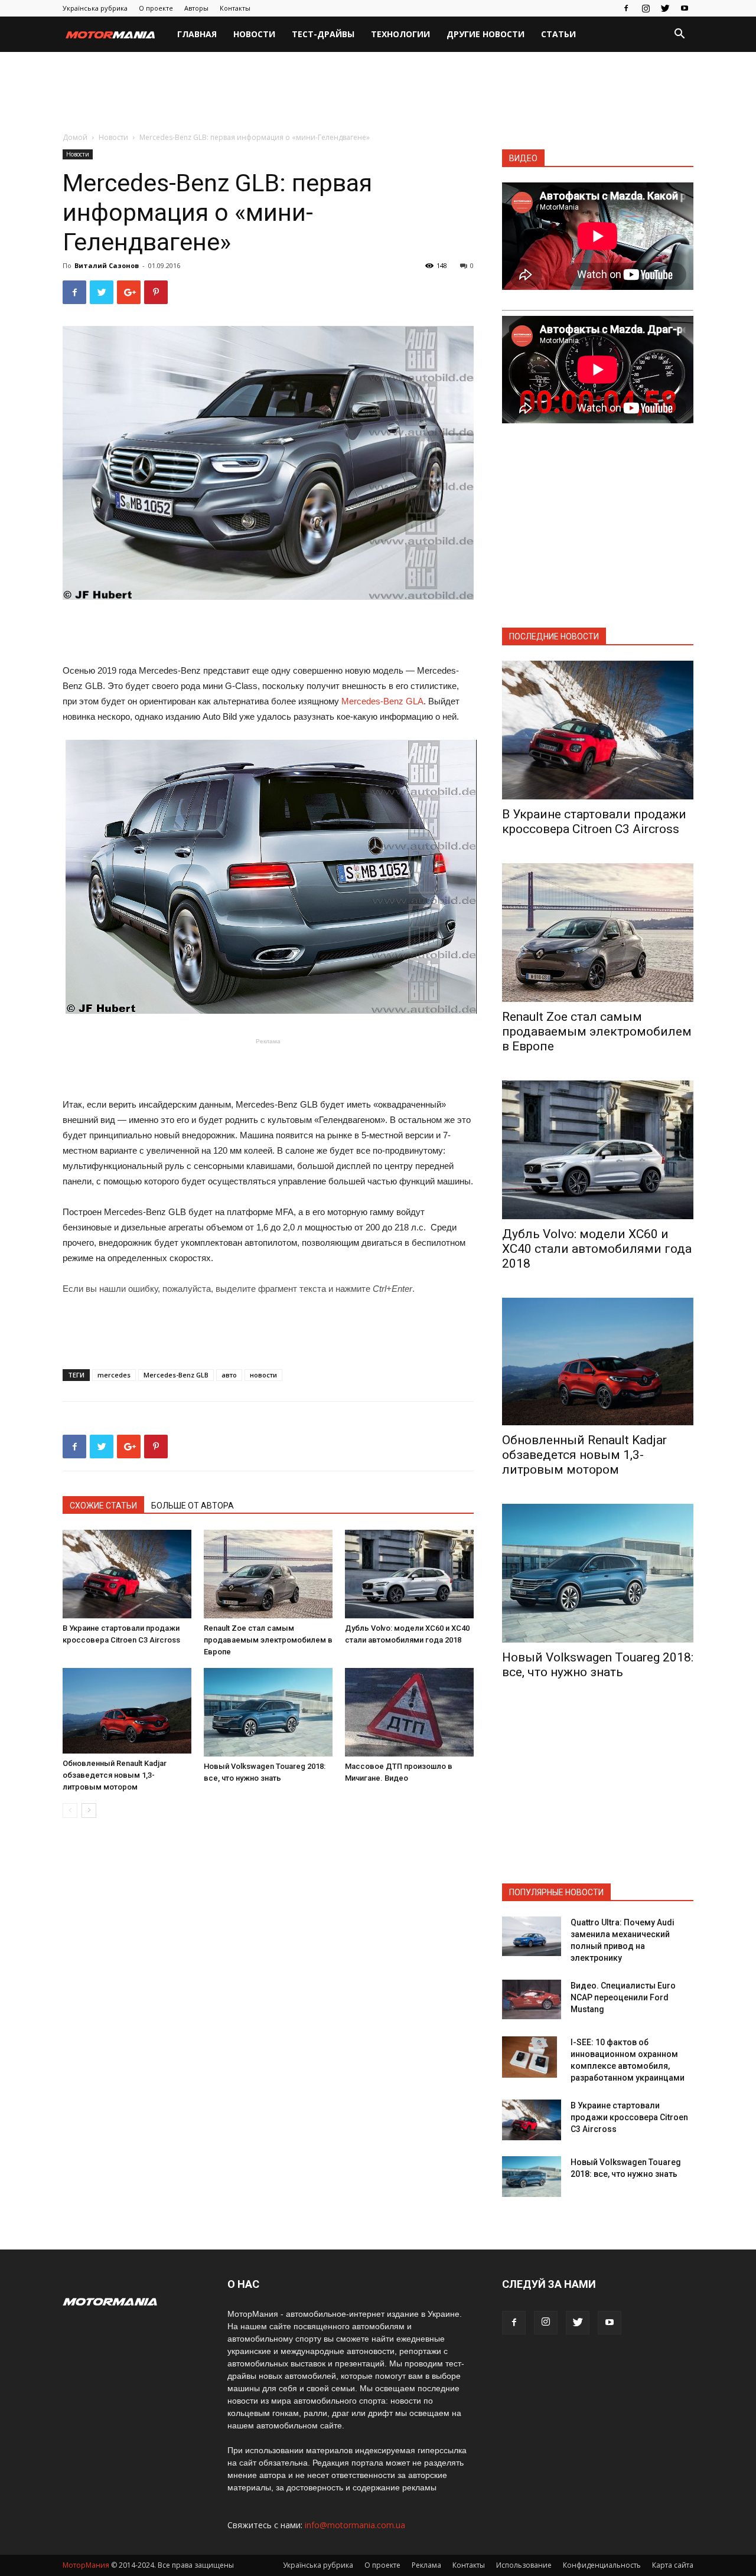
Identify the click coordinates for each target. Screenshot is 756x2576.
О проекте (156, 8)
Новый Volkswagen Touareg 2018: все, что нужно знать (598, 1665)
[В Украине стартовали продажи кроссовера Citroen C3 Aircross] (127, 1574)
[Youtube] (685, 8)
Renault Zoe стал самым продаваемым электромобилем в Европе (268, 1640)
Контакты (235, 8)
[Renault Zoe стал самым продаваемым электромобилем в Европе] (268, 1574)
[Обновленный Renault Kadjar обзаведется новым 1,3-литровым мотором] (127, 1711)
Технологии (400, 34)
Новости (254, 34)
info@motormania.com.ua (355, 2525)
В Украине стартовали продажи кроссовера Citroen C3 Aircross (594, 822)
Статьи (558, 34)
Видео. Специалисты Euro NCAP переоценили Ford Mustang (623, 1997)
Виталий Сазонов (107, 265)
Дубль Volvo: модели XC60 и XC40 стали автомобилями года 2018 (597, 1249)
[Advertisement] (378, 93)
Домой (75, 137)
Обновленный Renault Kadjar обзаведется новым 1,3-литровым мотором (115, 1775)
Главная (197, 34)
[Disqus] (268, 1994)
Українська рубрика (95, 8)
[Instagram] (646, 8)
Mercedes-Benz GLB (176, 1375)
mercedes (114, 1375)
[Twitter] (665, 8)
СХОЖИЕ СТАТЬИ (103, 1506)
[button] (679, 35)
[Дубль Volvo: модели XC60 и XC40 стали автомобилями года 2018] (409, 1574)
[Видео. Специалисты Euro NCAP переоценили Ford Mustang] (532, 1999)
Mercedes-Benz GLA (382, 701)
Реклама (426, 2565)
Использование (524, 2565)
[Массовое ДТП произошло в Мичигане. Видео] (409, 1712)
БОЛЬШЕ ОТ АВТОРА (193, 1506)
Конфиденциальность (602, 2565)
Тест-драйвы (323, 34)
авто (229, 1375)
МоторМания (86, 2565)
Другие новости (485, 34)
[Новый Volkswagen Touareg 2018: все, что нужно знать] (268, 1712)
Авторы (196, 8)
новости (263, 1375)
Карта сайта (673, 2565)
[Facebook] (626, 8)
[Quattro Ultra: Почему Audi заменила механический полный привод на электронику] (532, 1936)
